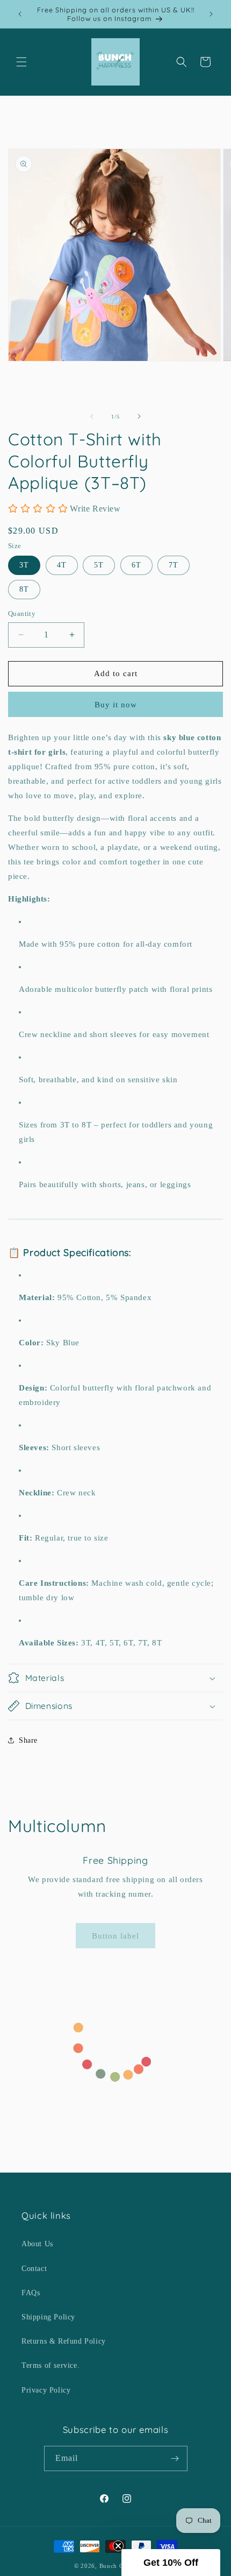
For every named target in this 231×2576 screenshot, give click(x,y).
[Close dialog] (168, 1268)
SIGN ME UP (115, 1311)
